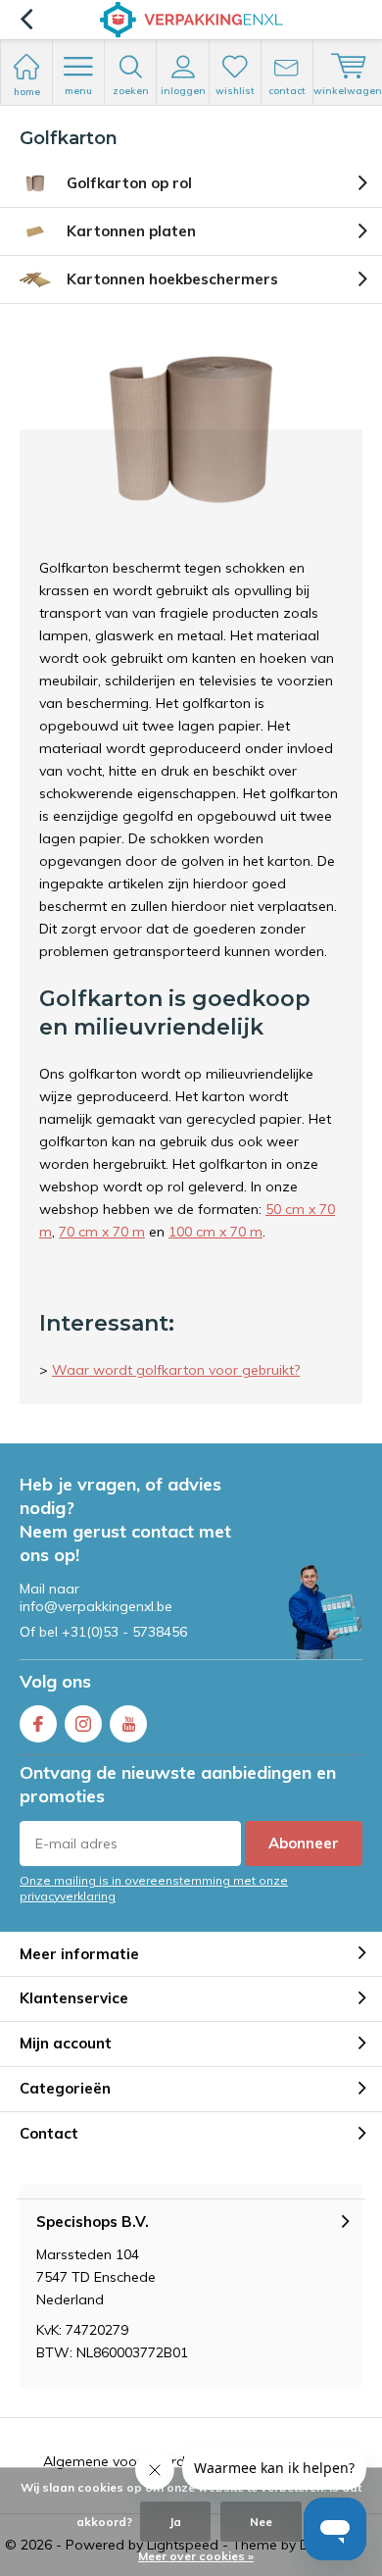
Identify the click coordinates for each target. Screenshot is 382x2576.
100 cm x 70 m (215, 1232)
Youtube (128, 1724)
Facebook (38, 1724)
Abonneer (304, 1843)
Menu (78, 91)
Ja (175, 2522)
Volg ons (55, 1681)
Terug (26, 20)
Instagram (83, 1724)
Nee (261, 2522)
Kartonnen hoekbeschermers (172, 279)
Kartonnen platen (131, 231)
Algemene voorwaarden (122, 2461)
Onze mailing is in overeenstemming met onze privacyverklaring (154, 1888)
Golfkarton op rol (129, 183)
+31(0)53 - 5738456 (124, 1632)
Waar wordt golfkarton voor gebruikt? (176, 1370)
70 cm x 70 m (102, 1232)
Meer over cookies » (196, 2556)
